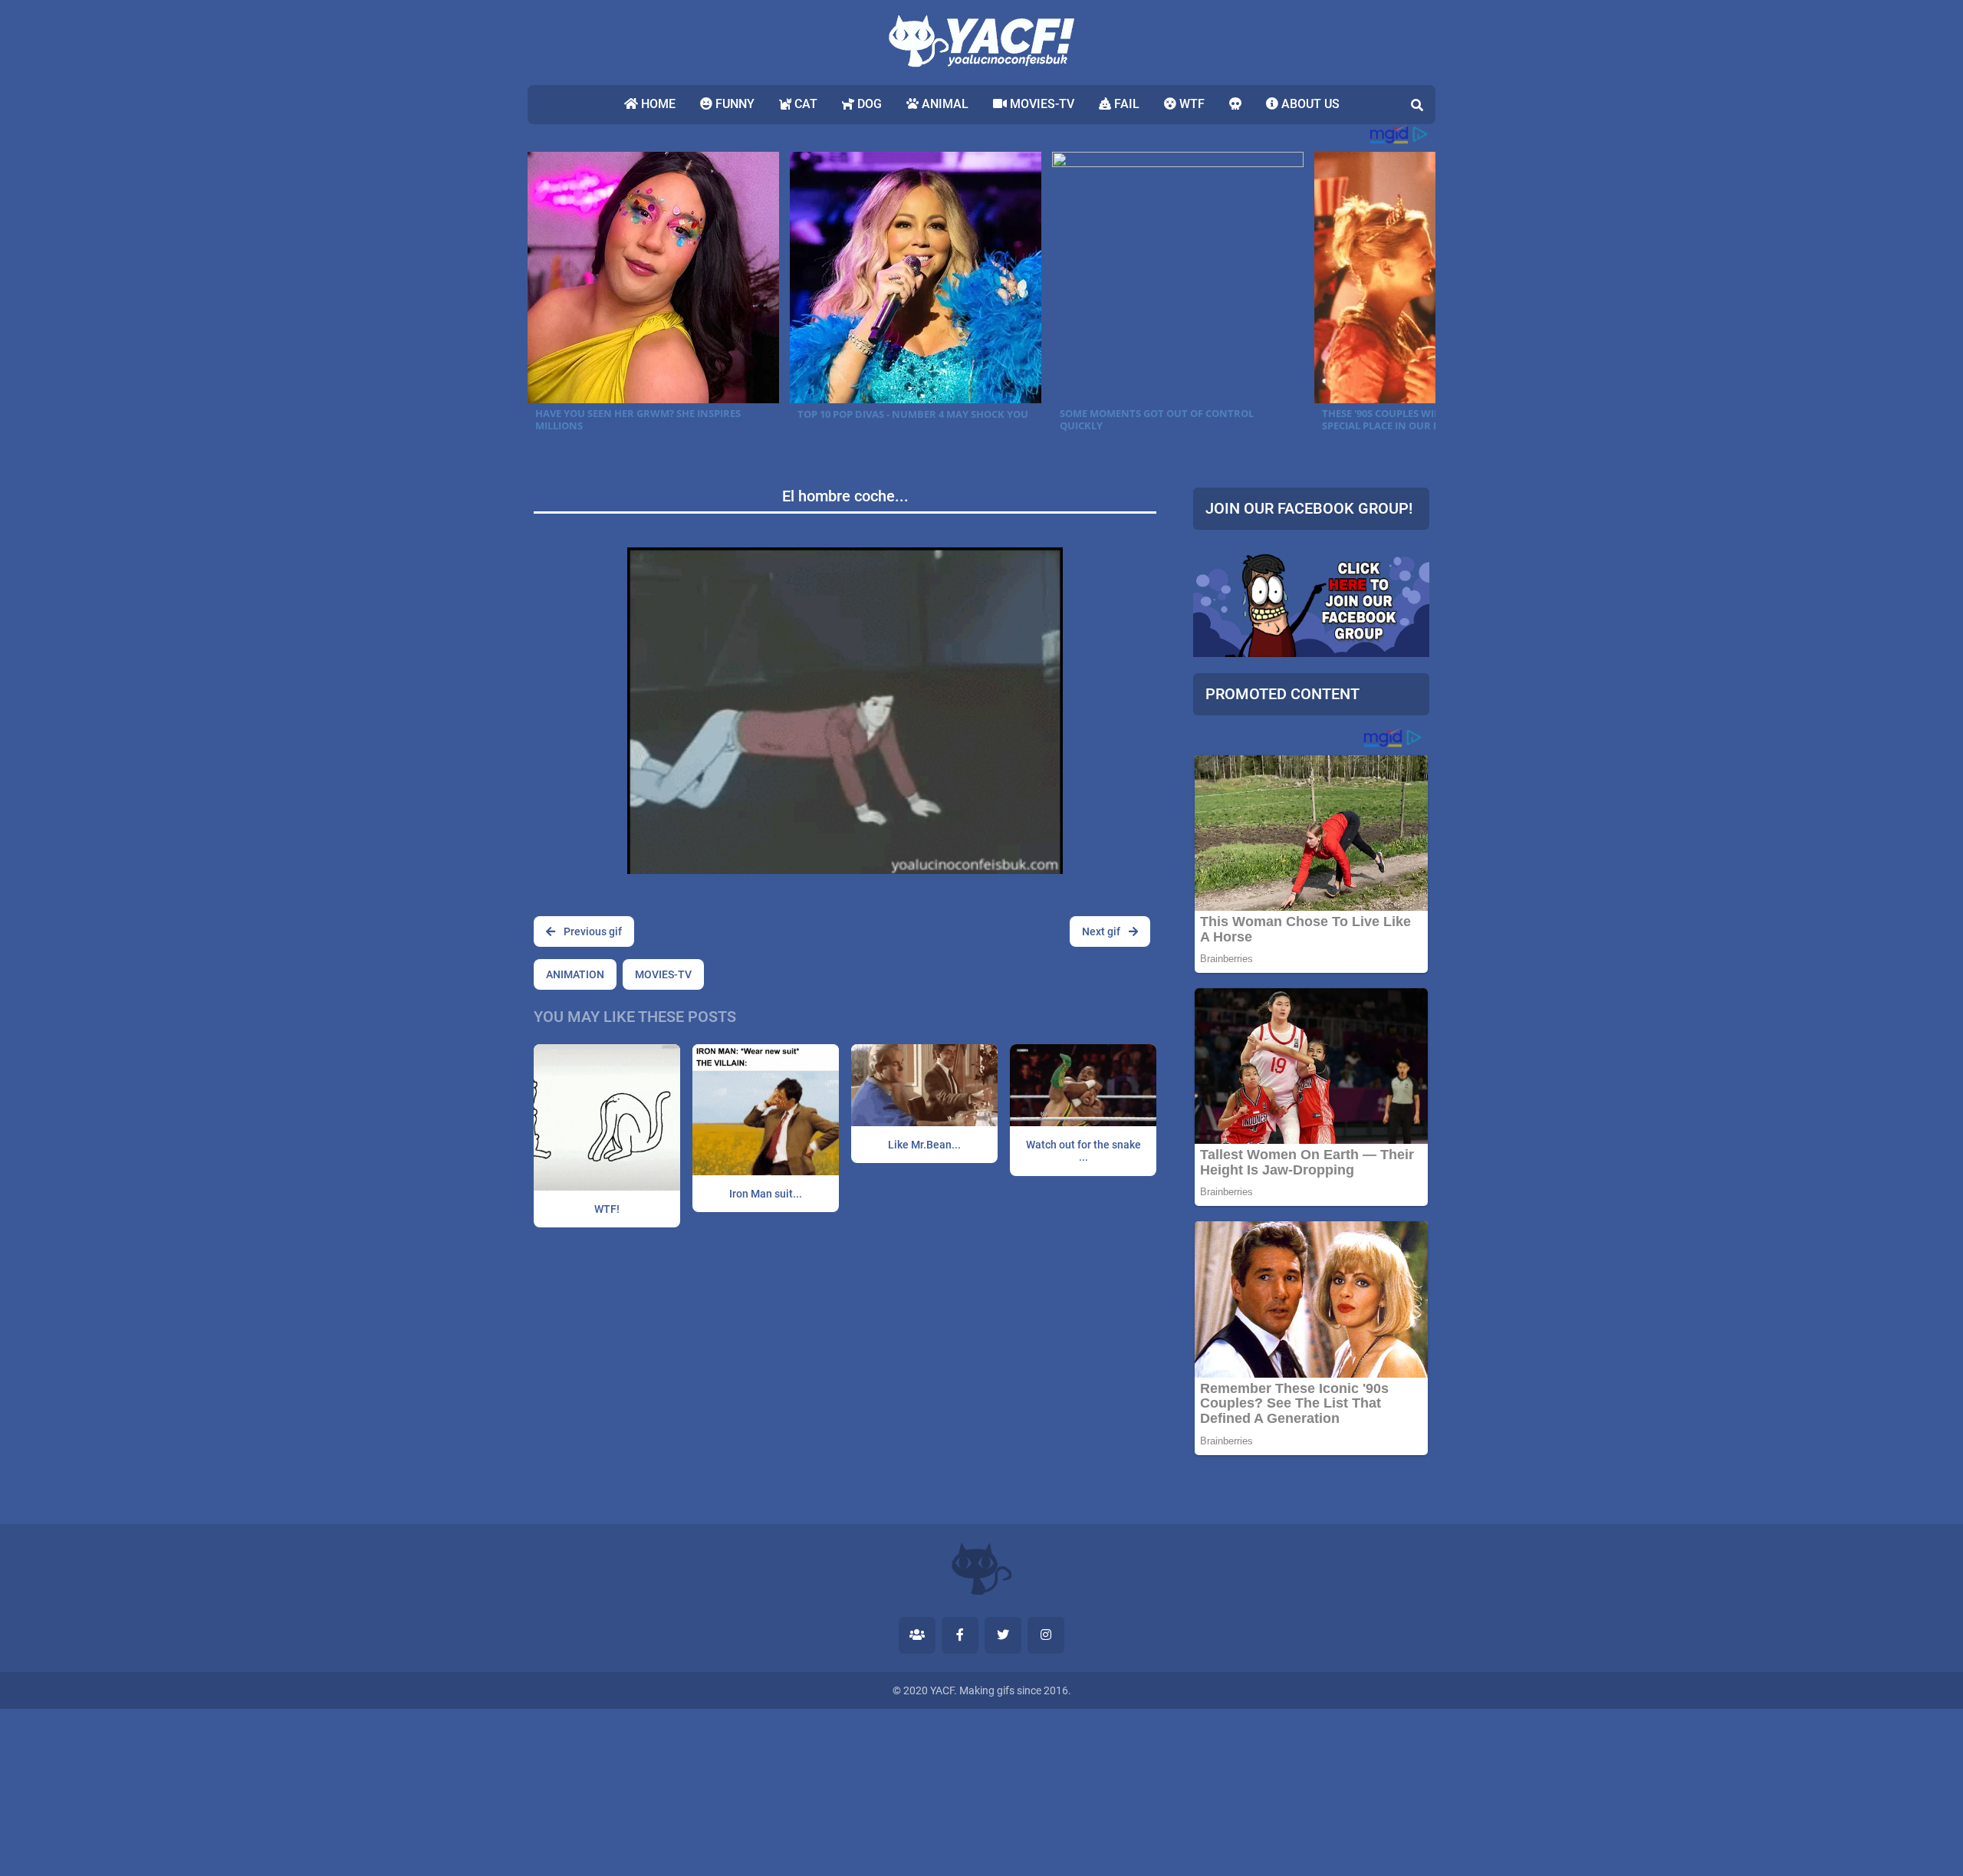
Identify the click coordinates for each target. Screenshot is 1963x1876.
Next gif (1102, 931)
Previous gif (592, 931)
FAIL (1125, 104)
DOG (868, 104)
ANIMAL (944, 104)
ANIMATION (575, 974)
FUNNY (733, 104)
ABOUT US (1309, 104)
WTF (1190, 104)
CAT (804, 104)
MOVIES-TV (1041, 104)
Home (657, 104)
